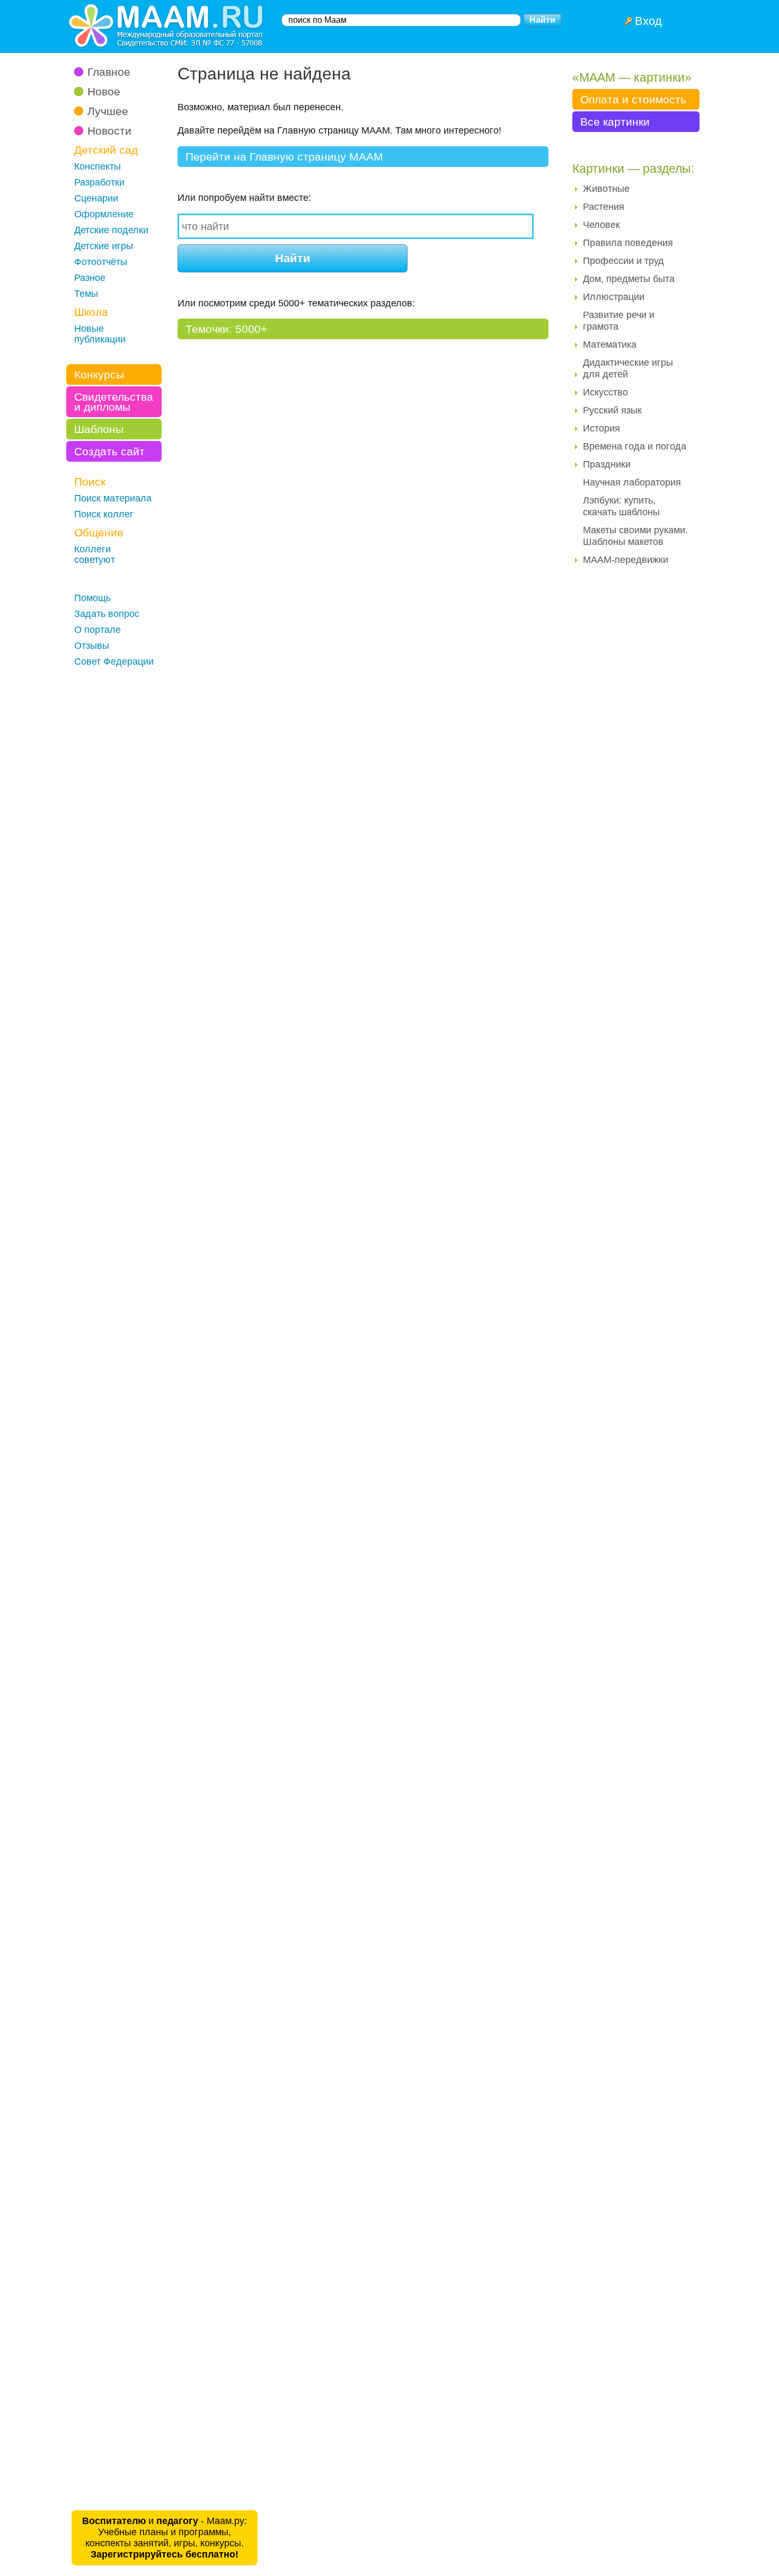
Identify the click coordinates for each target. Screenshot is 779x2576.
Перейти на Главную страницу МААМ (284, 157)
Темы (86, 294)
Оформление (104, 214)
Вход (648, 21)
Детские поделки (111, 230)
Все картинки (615, 122)
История (601, 428)
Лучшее (108, 111)
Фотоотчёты (101, 262)
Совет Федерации (114, 661)
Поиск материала (113, 498)
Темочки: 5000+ (226, 329)
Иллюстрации (614, 297)
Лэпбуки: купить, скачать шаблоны (621, 506)
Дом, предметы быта (629, 279)
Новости (109, 131)
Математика (610, 345)
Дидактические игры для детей (628, 368)
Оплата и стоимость (633, 99)
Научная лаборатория (632, 482)
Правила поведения (628, 243)
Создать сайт (109, 451)
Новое (104, 91)
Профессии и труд (623, 261)
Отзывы (92, 646)
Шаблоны (99, 429)
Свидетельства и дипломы (114, 402)
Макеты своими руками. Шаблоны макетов (635, 536)
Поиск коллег (104, 514)
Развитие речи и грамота (619, 321)
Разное (90, 278)
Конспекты (98, 166)
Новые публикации (100, 334)
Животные (606, 189)
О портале (98, 630)
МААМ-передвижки (626, 560)
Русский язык (612, 410)
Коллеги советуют (95, 554)
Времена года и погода (635, 446)
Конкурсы (99, 374)
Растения (604, 207)
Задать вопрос (107, 614)
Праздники (607, 464)
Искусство (605, 392)
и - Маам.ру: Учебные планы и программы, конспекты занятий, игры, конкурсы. (165, 2538)
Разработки (99, 182)
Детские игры (104, 246)
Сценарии (96, 198)
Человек (601, 225)
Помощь (92, 598)
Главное (109, 72)
